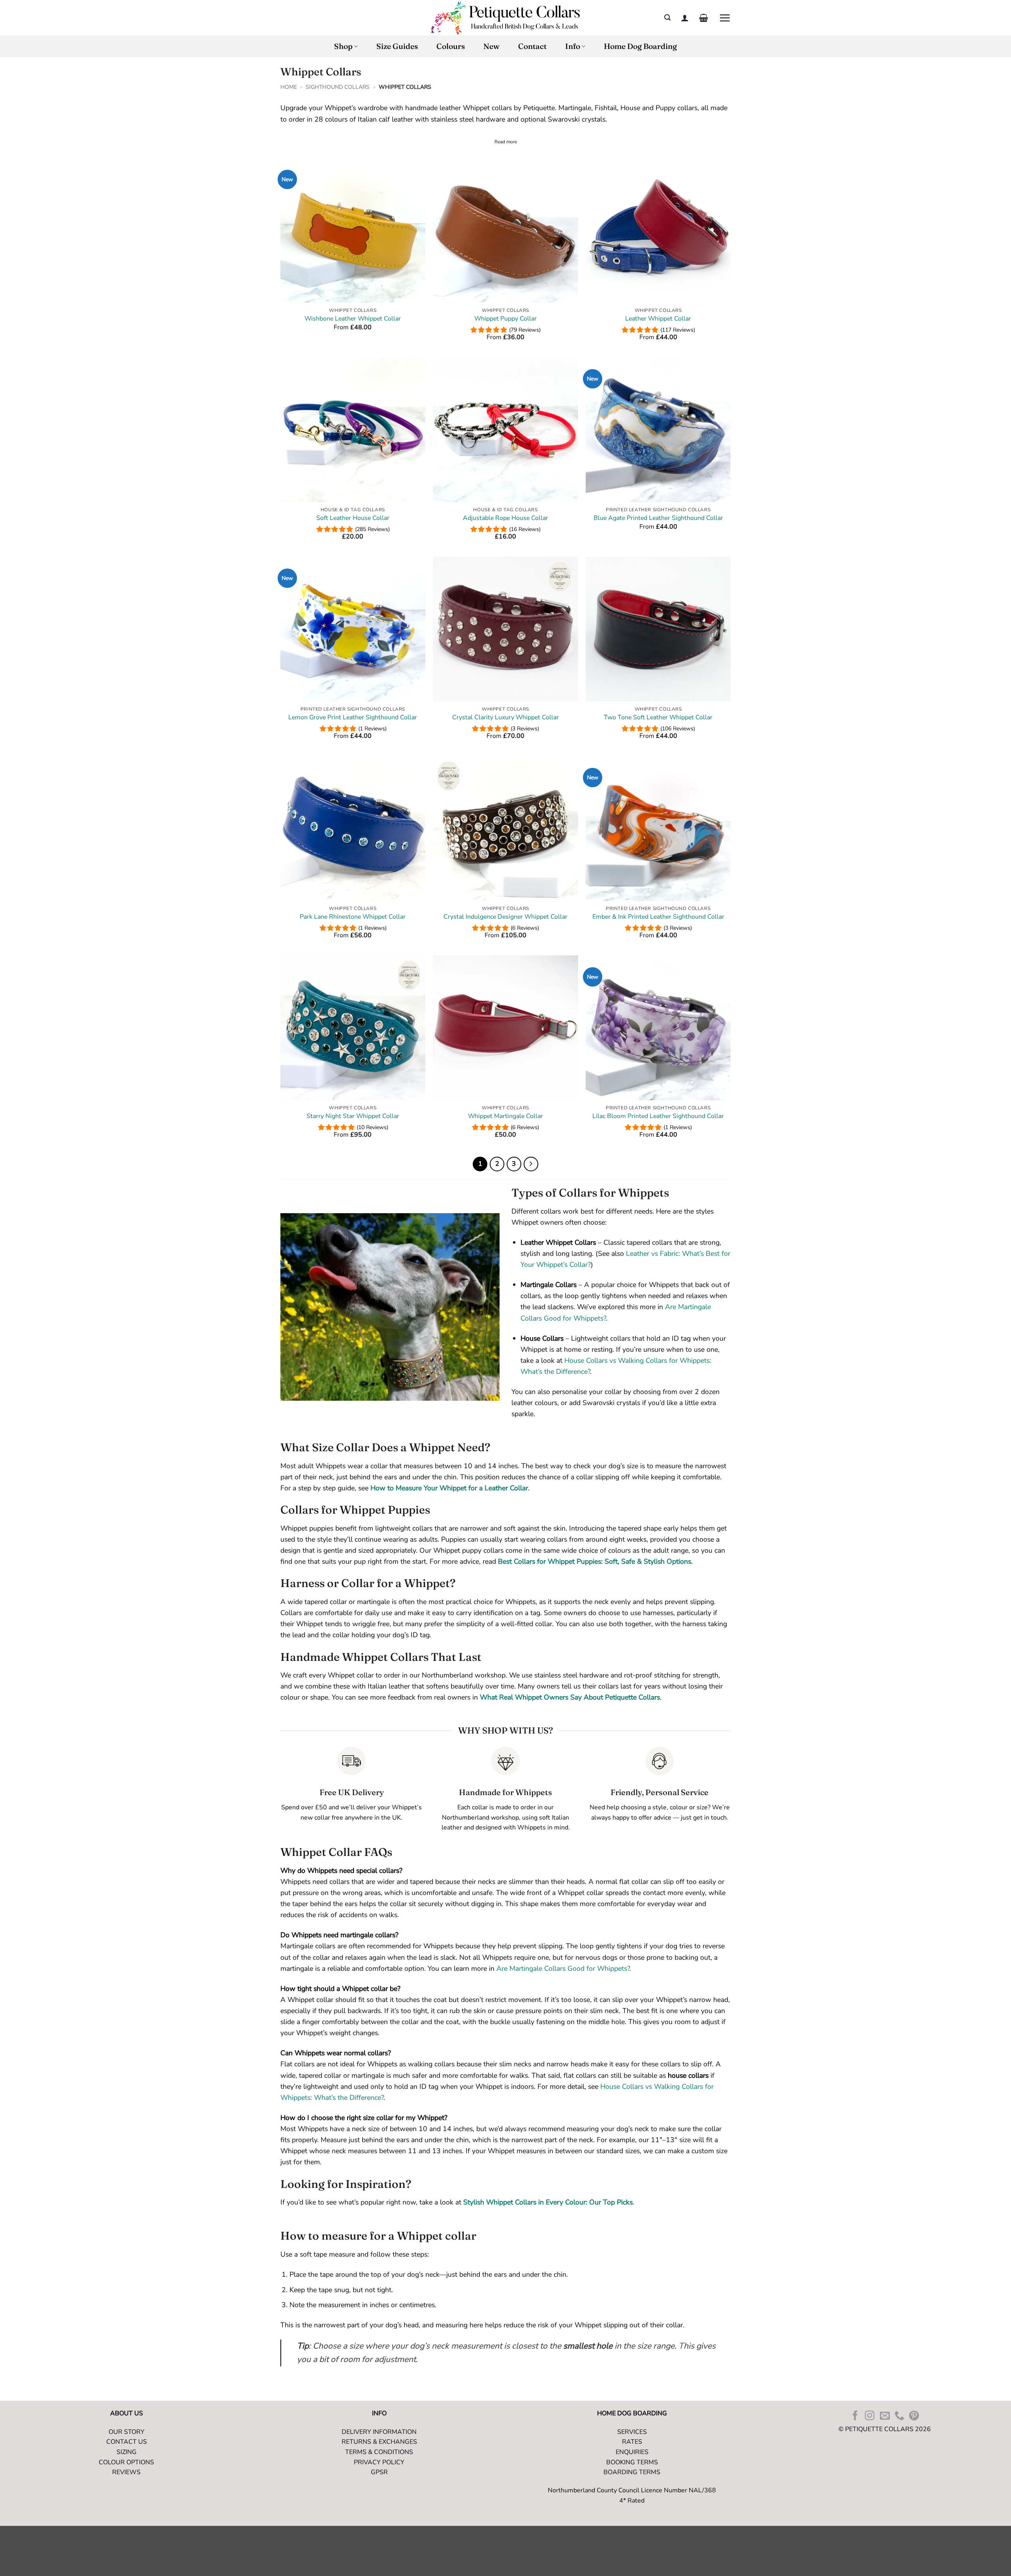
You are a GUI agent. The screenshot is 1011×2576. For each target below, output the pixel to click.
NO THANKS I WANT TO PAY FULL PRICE (570, 1355)
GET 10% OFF (570, 1320)
